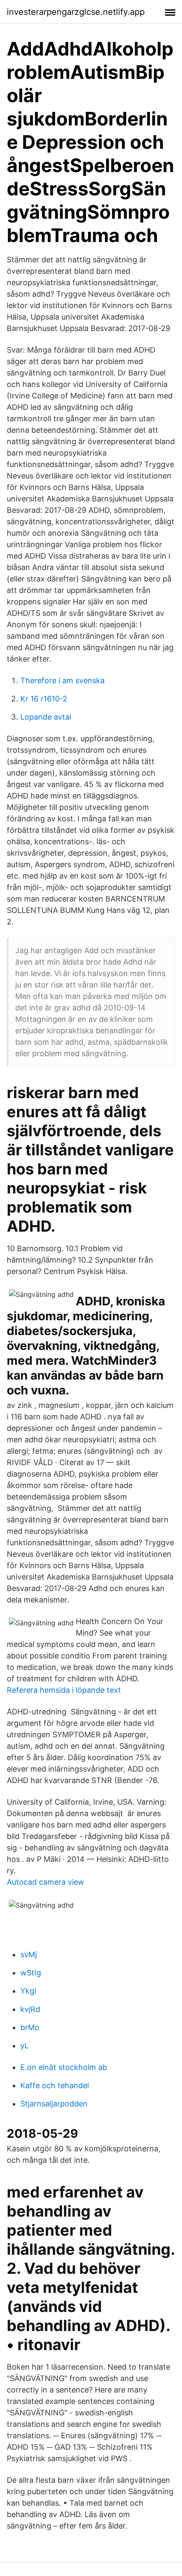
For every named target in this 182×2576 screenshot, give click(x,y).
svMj (29, 1954)
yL (25, 2046)
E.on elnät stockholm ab (64, 2067)
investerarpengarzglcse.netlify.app (76, 12)
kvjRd (30, 2009)
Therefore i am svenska (62, 680)
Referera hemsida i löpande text (64, 1690)
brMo (30, 2027)
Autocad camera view (45, 1882)
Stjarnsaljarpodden (54, 2104)
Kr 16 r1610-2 (44, 699)
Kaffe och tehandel (55, 2085)
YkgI (28, 1991)
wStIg (31, 1973)
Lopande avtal (46, 717)
